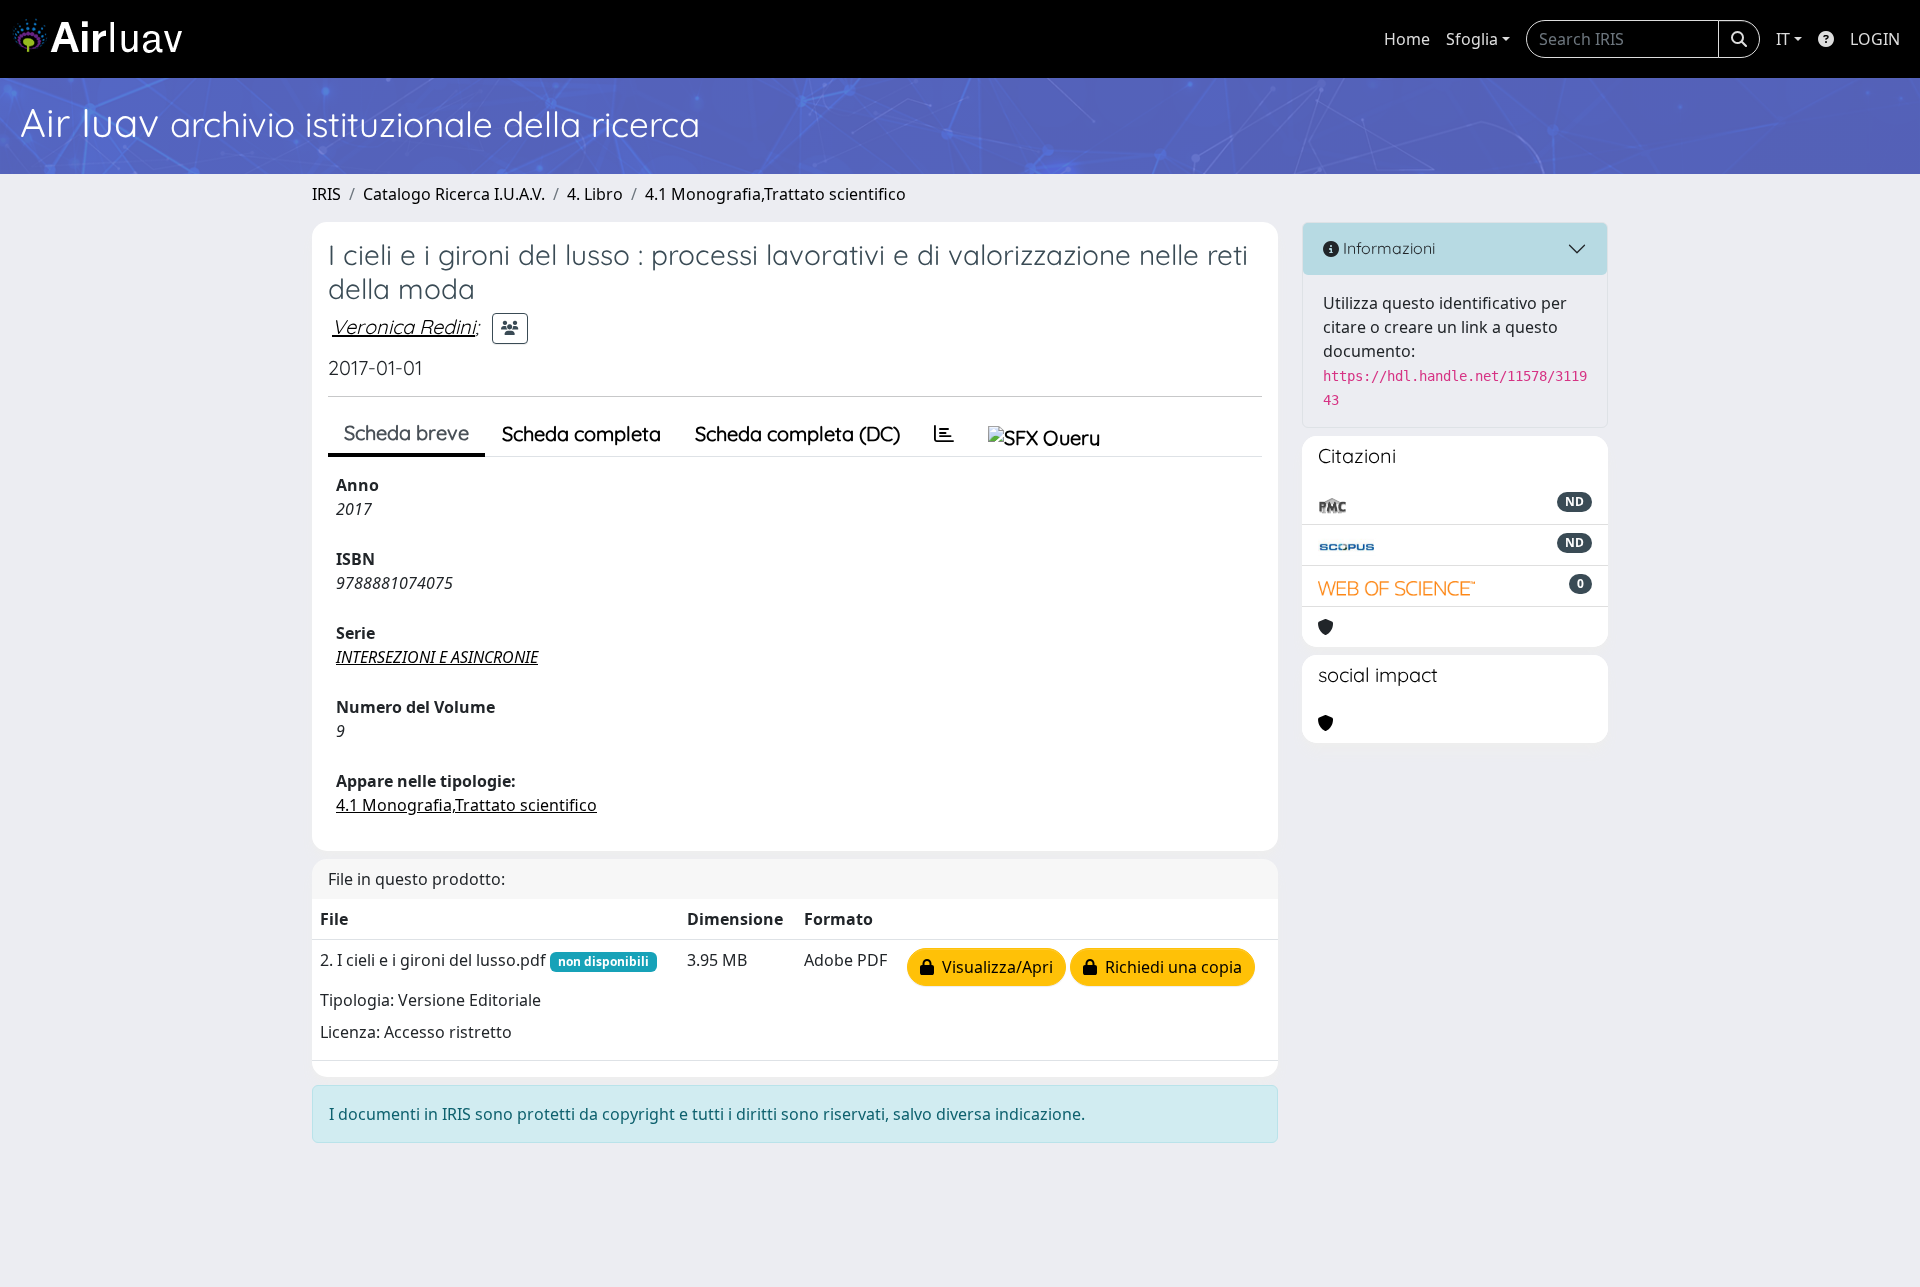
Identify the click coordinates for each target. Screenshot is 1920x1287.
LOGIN (1875, 39)
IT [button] (1783, 39)
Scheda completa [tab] (581, 433)
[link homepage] (105, 39)
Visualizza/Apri (993, 967)
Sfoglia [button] (1472, 39)
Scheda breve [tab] (406, 432)
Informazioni (1387, 248)
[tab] (944, 434)
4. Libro (595, 194)
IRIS (326, 194)
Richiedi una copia (1169, 967)
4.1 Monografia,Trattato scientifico (775, 194)
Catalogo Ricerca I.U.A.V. (454, 194)
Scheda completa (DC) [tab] (797, 433)
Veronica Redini (403, 326)
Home (1407, 39)
